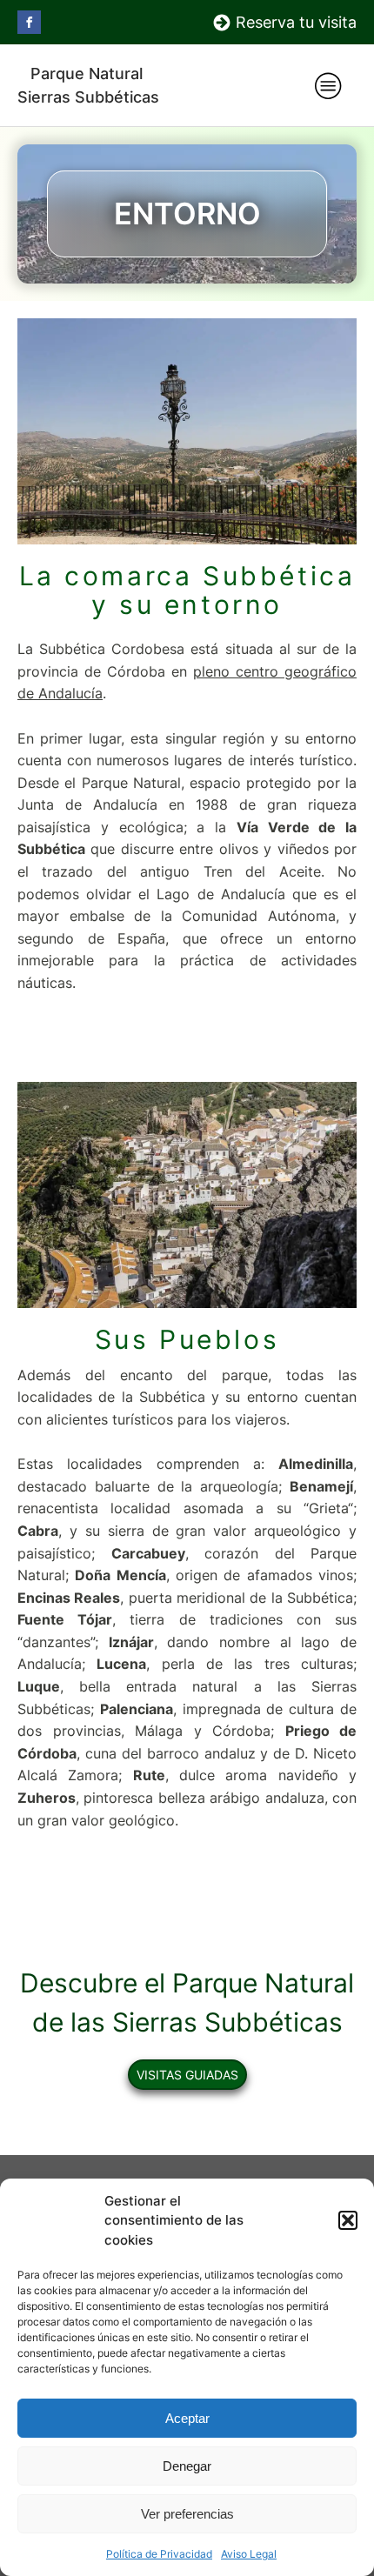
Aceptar (187, 2418)
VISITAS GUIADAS (187, 2075)
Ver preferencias (187, 2514)
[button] (348, 2220)
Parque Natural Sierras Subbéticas (88, 85)
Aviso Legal (249, 2554)
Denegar (187, 2466)
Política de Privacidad (159, 2554)
